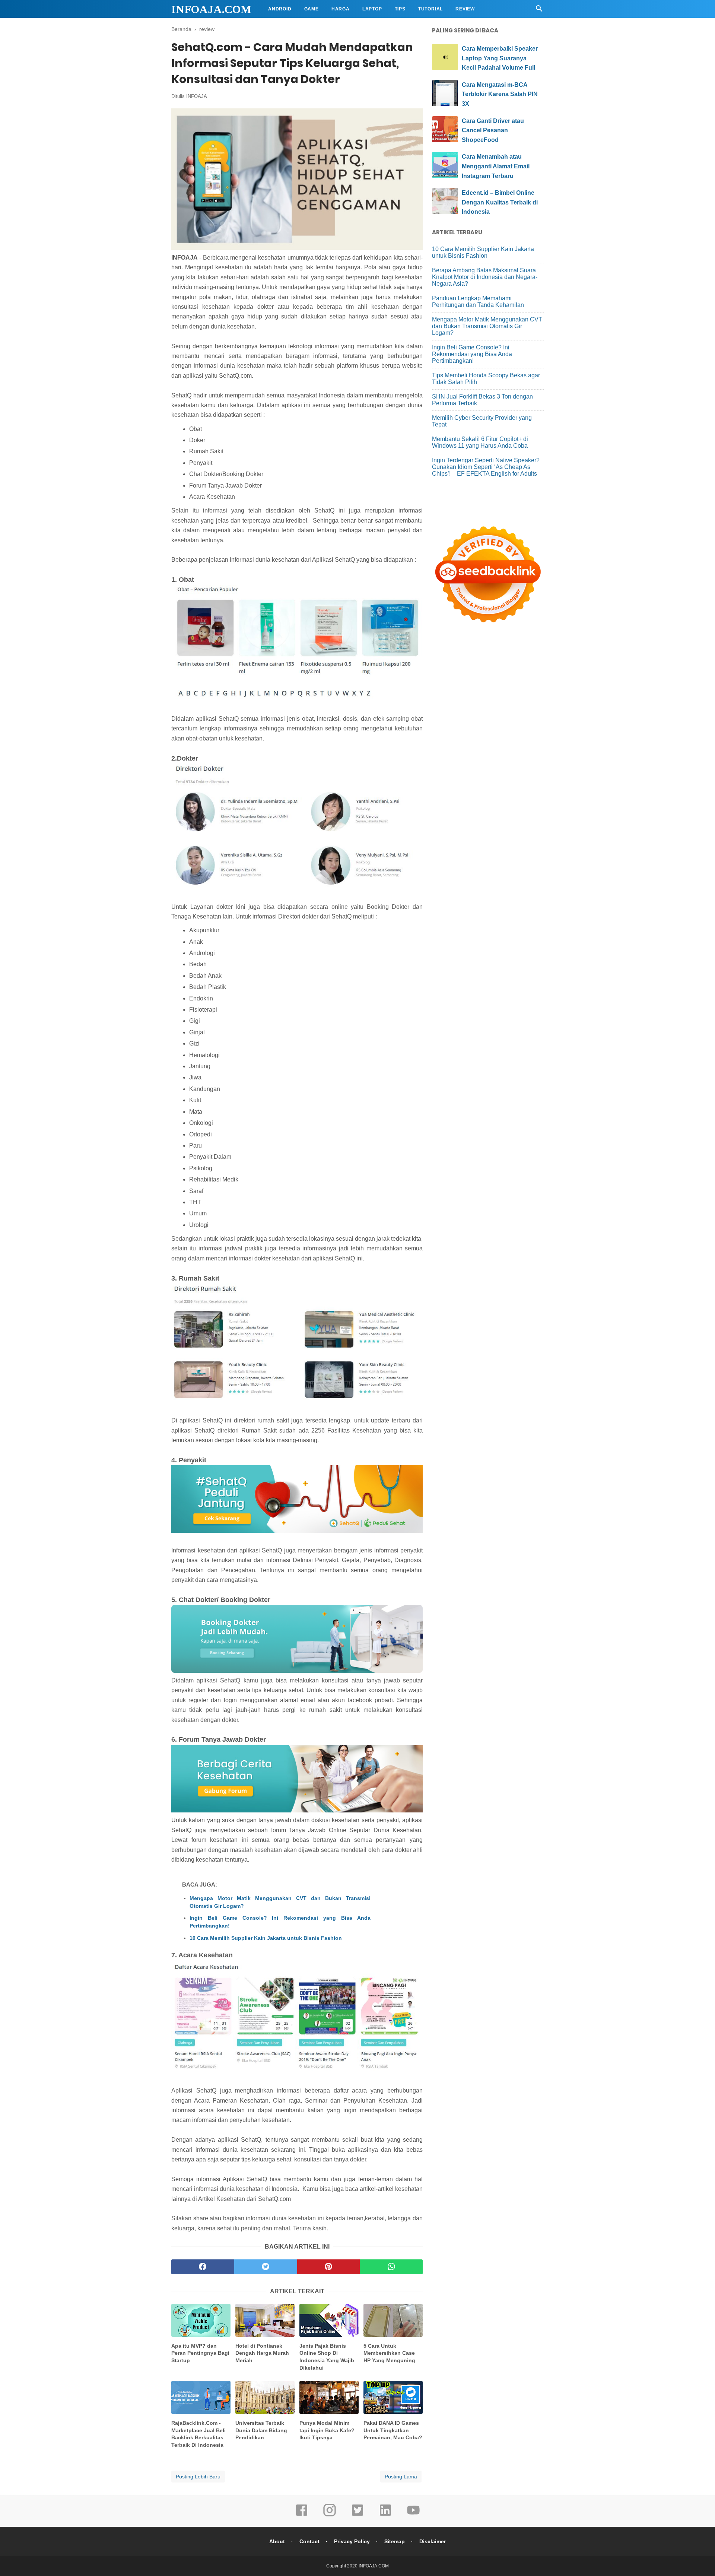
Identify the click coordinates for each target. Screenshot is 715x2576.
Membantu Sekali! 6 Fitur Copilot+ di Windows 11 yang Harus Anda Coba (480, 442)
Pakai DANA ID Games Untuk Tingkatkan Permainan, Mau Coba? (393, 2430)
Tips (400, 9)
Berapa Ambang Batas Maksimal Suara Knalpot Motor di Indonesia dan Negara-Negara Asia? (485, 277)
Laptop (372, 9)
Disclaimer (433, 2541)
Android (280, 9)
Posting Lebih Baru (198, 2477)
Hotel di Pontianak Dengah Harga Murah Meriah (262, 2353)
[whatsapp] (391, 2267)
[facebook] (203, 2267)
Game (312, 9)
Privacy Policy (352, 2541)
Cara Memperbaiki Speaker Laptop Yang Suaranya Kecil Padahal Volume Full (500, 58)
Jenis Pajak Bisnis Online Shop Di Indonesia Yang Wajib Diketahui (327, 2357)
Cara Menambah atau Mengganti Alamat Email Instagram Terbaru (496, 166)
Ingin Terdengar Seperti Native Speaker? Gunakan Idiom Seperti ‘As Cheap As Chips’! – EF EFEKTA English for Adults (486, 467)
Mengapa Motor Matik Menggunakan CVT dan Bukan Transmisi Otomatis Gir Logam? (280, 1902)
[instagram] (330, 2515)
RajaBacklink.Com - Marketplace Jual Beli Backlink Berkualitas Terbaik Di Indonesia (198, 2434)
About (277, 2541)
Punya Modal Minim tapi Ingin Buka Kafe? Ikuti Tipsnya (327, 2430)
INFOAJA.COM (211, 9)
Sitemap (395, 2541)
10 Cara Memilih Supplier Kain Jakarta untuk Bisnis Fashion (266, 1938)
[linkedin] (385, 2515)
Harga (341, 9)
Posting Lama (401, 2477)
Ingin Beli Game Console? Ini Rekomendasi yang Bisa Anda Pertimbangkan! (280, 1922)
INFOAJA (197, 96)
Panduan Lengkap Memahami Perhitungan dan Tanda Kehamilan (478, 302)
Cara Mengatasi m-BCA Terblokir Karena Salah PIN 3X (500, 94)
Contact (309, 2541)
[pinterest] (329, 2267)
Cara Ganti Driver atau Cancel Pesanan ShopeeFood (493, 130)
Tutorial (430, 9)
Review (465, 9)
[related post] (201, 2320)
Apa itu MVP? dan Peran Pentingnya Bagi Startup (200, 2353)
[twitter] (266, 2267)
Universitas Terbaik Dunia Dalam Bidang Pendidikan (261, 2430)
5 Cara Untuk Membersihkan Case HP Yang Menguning (389, 2353)
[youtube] (413, 2515)
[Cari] (539, 11)
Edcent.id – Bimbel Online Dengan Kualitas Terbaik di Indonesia (500, 202)
